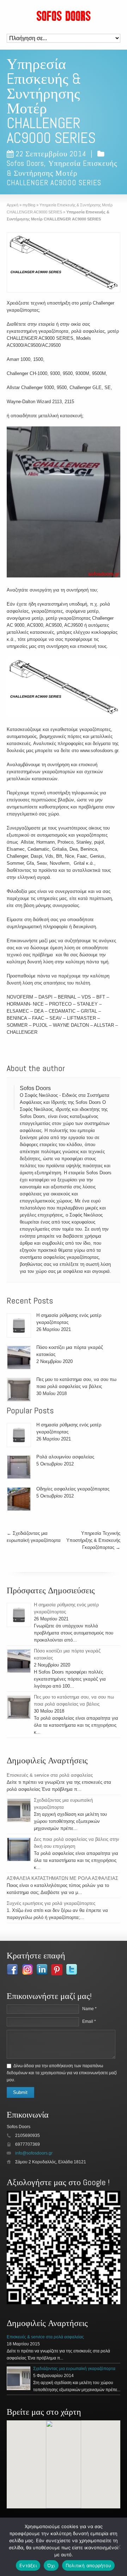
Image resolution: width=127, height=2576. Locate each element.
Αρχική (13, 205)
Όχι (51, 2565)
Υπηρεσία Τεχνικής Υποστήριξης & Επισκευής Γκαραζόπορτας (93, 1540)
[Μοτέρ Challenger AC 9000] (64, 688)
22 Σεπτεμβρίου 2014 (51, 154)
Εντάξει (28, 2565)
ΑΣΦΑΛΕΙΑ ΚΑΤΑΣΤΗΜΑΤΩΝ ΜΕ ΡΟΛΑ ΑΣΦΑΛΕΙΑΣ (62, 1878)
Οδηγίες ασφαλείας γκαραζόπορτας (73, 1489)
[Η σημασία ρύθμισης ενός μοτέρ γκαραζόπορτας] (19, 1325)
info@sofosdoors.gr (34, 2153)
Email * (89, 2021)
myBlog (29, 205)
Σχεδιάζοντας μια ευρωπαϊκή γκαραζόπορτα (74, 2369)
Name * (89, 2009)
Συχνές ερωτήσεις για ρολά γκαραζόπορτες (51, 1903)
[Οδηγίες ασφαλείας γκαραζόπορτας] (19, 1499)
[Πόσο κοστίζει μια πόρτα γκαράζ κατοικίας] (19, 1358)
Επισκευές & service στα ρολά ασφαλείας (50, 1775)
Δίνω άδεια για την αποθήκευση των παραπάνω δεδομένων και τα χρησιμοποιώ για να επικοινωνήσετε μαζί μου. (62, 2073)
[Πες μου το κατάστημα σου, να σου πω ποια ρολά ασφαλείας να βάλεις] (19, 1390)
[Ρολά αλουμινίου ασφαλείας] (19, 1467)
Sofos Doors (25, 163)
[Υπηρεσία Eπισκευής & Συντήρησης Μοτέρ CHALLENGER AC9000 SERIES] (64, 262)
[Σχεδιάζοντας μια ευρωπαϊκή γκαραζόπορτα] (19, 1810)
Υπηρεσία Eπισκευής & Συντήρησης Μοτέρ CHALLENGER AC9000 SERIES (62, 173)
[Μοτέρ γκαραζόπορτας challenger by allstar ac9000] (64, 503)
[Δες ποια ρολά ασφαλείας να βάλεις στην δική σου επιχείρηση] (19, 1849)
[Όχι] (118, 2547)
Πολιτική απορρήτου (89, 2565)
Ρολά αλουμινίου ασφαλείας (65, 1457)
